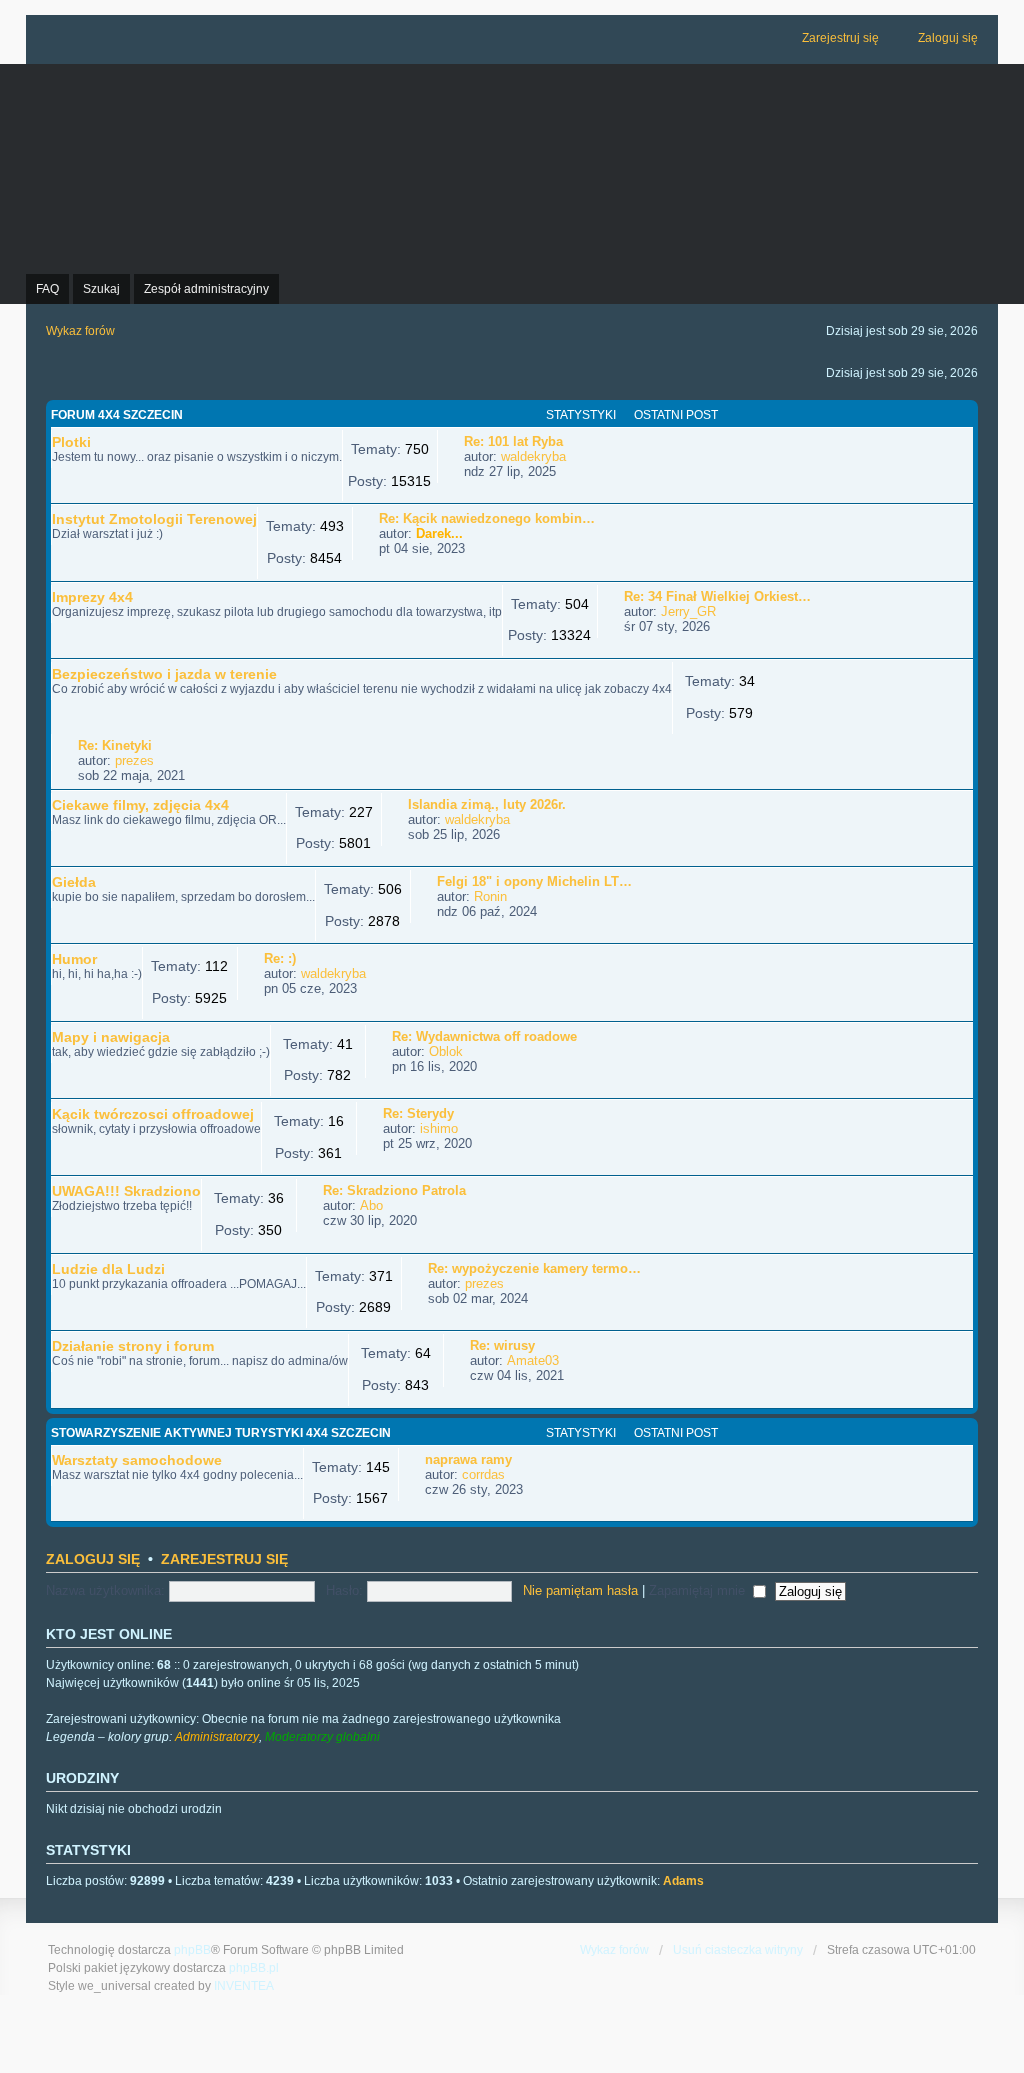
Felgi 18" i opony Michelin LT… (534, 881)
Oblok (446, 1051)
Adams (683, 1881)
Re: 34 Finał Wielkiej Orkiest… (717, 596)
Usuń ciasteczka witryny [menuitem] (738, 1950)
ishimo (439, 1128)
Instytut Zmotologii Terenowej (154, 519)
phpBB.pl (254, 1968)
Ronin (490, 896)
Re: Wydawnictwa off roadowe (484, 1036)
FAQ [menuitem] (47, 289)
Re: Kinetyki (115, 745)
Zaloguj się (93, 1559)
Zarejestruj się (224, 1559)
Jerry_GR (688, 611)
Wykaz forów (614, 1950)
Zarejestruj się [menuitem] (840, 38)
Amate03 (533, 1360)
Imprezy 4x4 (92, 597)
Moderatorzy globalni (322, 1737)
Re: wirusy (502, 1345)
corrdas (483, 1474)
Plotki (71, 442)
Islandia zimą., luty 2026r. (487, 804)
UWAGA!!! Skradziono (126, 1191)
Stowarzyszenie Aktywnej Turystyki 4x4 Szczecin (221, 1433)
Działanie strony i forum (133, 1346)
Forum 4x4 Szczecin (117, 415)
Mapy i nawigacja (111, 1037)
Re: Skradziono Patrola (394, 1190)
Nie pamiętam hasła (580, 1590)
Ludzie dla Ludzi (108, 1269)
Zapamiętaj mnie (699, 1590)
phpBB (192, 1950)
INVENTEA (244, 1986)
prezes (134, 760)
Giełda (74, 882)
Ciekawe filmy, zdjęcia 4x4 (140, 805)
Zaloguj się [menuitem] (948, 38)
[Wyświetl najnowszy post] (575, 456)
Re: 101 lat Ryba (513, 441)
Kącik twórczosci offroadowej (153, 1114)
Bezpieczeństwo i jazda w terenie (164, 674)
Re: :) (280, 958)
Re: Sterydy (418, 1113)
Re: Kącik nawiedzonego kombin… (487, 518)
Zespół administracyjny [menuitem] (206, 289)
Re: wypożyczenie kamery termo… (534, 1268)
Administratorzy (217, 1737)
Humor (74, 959)
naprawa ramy (468, 1459)
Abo (371, 1205)
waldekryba (533, 456)
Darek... (439, 533)
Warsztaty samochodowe (137, 1460)
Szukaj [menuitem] (101, 289)
